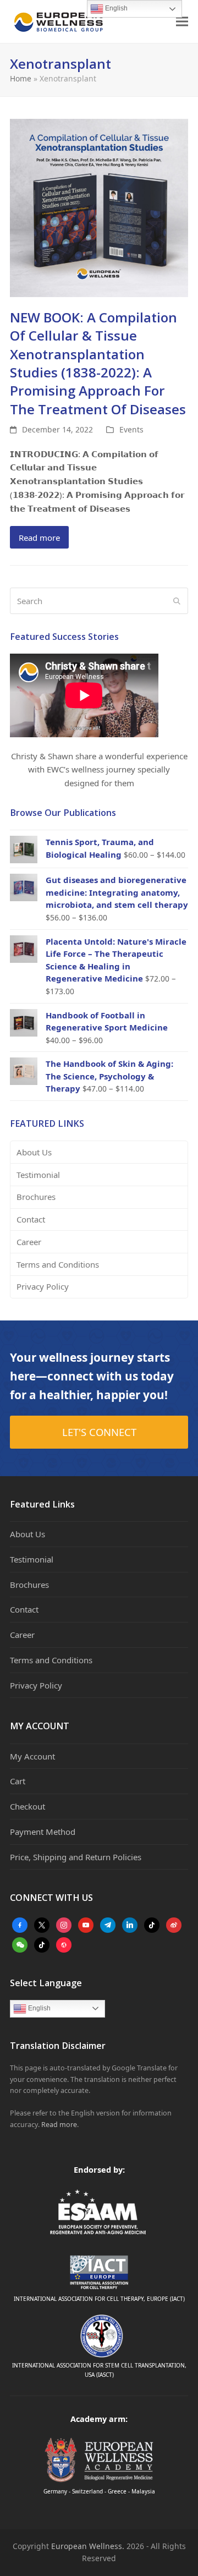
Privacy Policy (43, 1286)
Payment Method (43, 1832)
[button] (182, 22)
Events (131, 429)
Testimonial (38, 1175)
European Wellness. (88, 2546)
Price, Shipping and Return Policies (76, 1857)
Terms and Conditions (58, 1264)
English (38, 2008)
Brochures (36, 1197)
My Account (32, 1756)
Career (29, 1242)
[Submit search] (177, 601)
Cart (18, 1781)
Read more (39, 538)
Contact (31, 1219)
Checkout (28, 1806)
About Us (34, 1152)
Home (21, 78)
